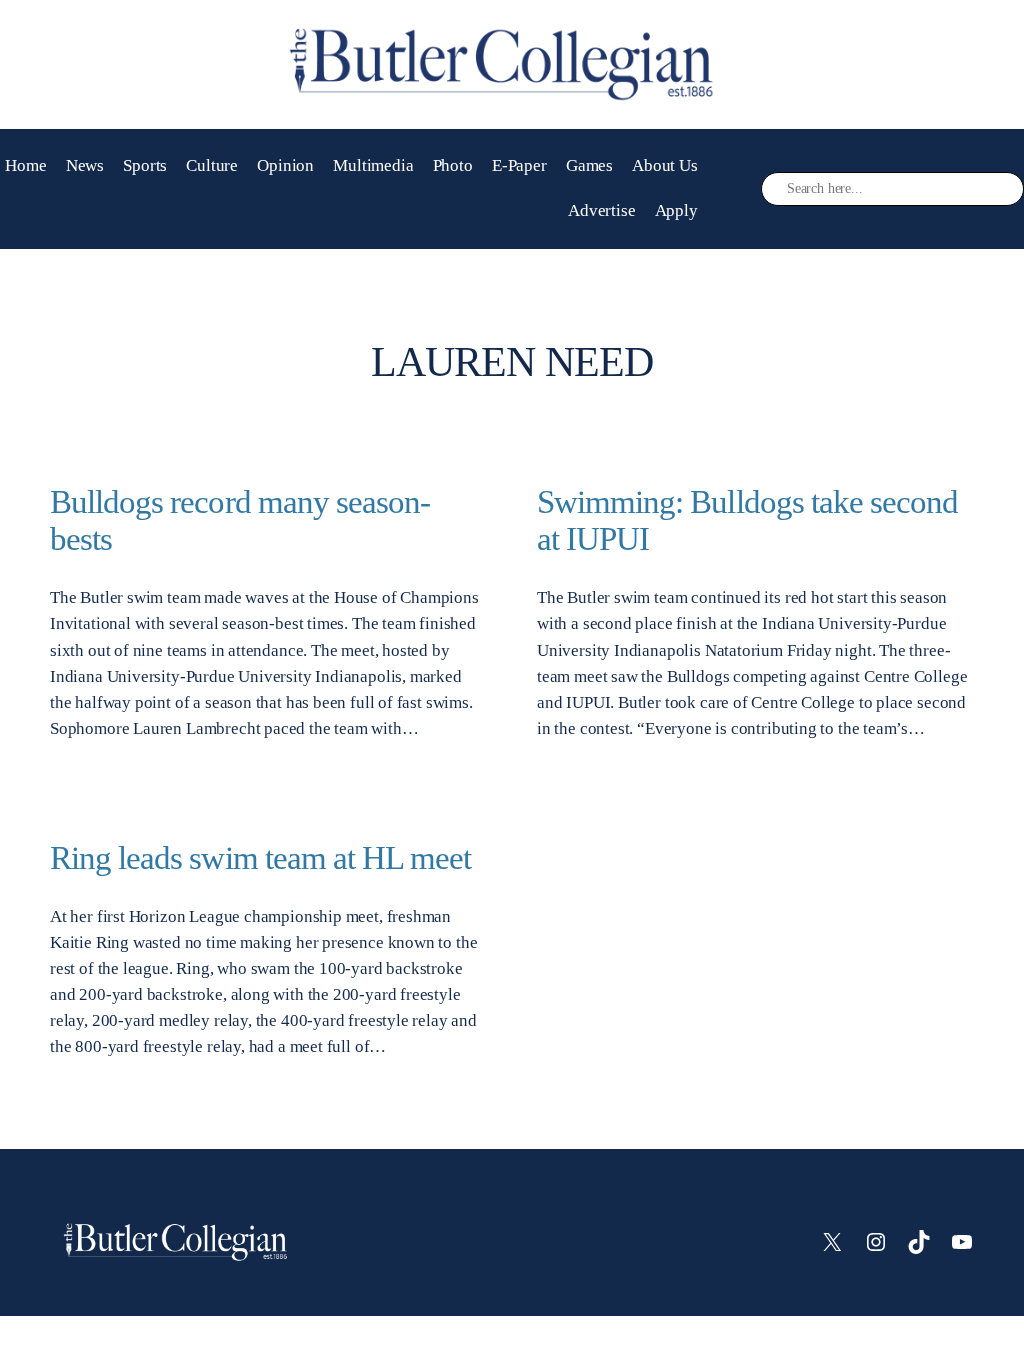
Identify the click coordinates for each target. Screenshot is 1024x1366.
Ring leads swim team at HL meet (260, 857)
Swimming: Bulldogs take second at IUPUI (747, 520)
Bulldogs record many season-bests (240, 520)
